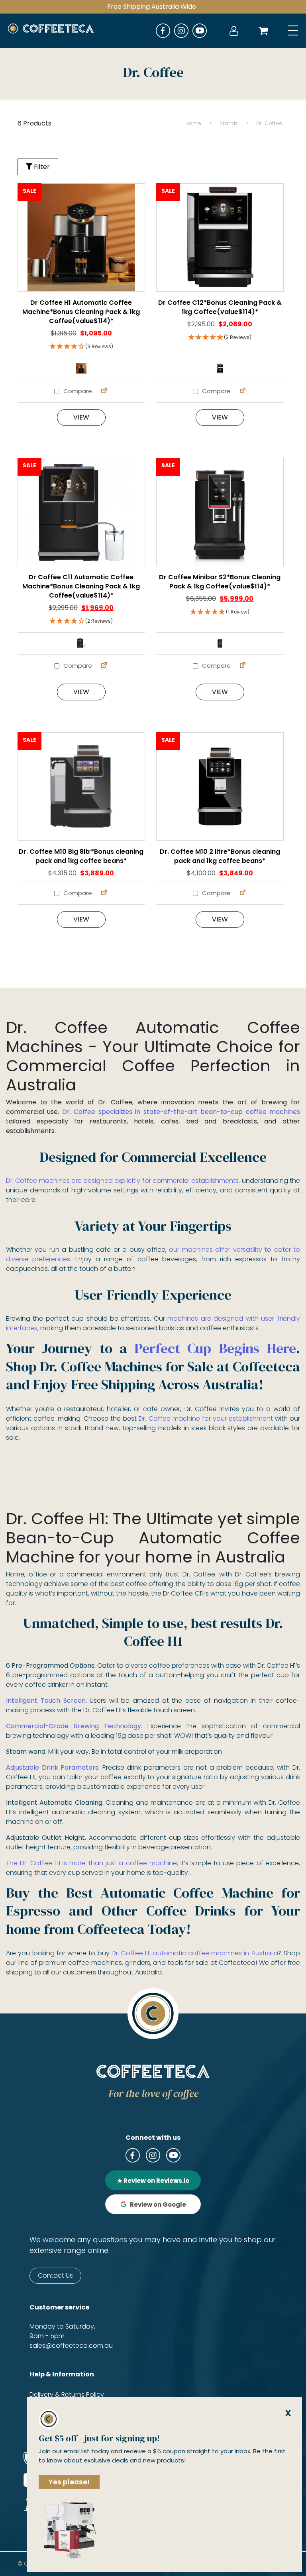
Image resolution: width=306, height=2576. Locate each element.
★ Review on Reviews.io (153, 2181)
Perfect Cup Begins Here (215, 1348)
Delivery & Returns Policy (67, 2395)
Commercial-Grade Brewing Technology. (74, 1726)
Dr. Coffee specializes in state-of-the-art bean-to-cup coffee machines (181, 1112)
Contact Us (55, 2275)
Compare (77, 391)
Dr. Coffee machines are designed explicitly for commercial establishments (122, 1181)
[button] (81, 347)
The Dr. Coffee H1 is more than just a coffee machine (91, 1863)
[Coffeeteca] (51, 31)
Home (193, 123)
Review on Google (158, 2204)
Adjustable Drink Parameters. (53, 1767)
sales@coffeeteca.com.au (71, 2346)
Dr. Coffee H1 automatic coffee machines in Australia (195, 1953)
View (81, 417)
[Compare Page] (104, 391)
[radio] (81, 369)
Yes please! (69, 2482)
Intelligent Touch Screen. (46, 1701)
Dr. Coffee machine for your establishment (206, 1418)
